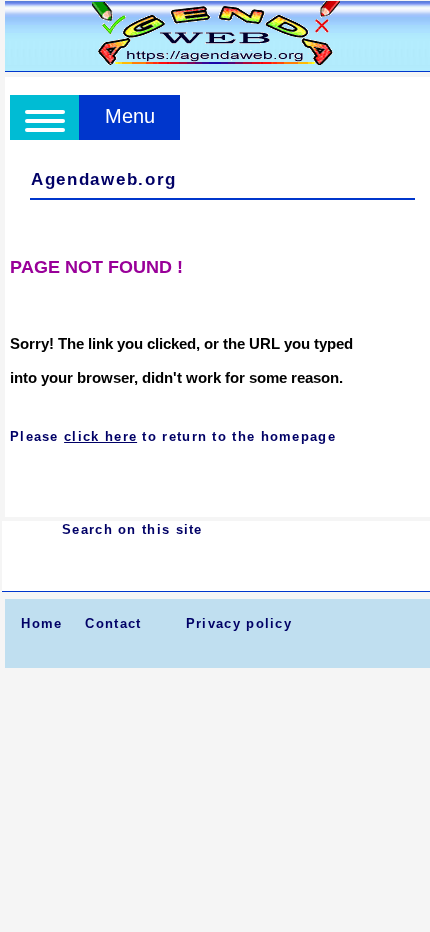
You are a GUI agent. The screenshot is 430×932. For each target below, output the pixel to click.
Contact (113, 623)
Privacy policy (239, 623)
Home (41, 623)
